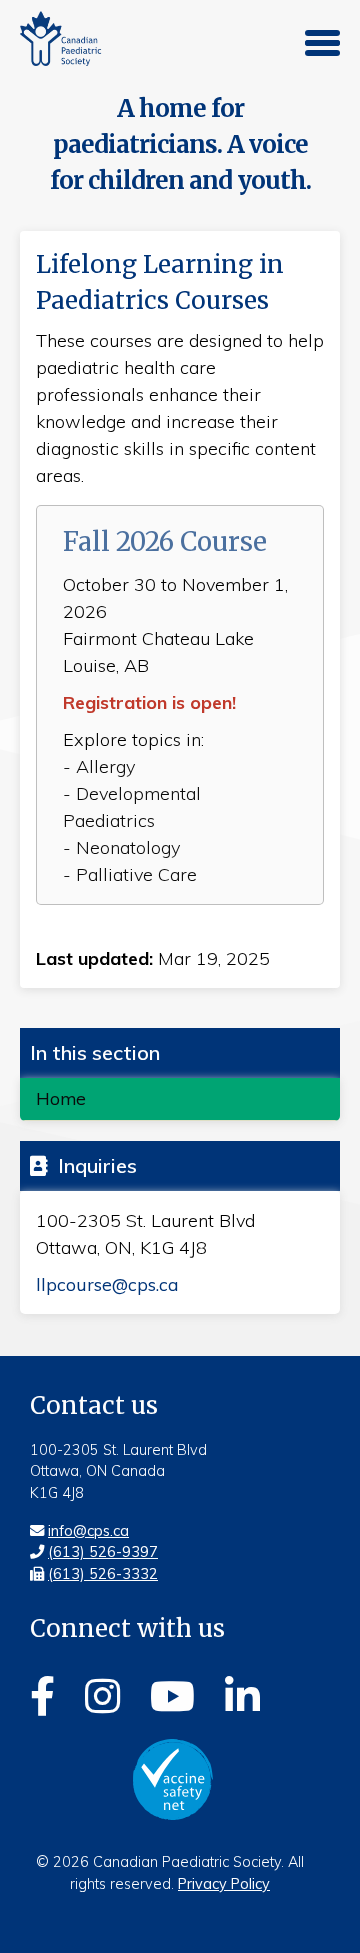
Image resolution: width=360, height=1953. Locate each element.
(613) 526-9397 (103, 1552)
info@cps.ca (88, 1531)
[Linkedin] (242, 1693)
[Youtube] (172, 1693)
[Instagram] (102, 1693)
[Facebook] (42, 1693)
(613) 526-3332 (103, 1574)
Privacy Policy (224, 1884)
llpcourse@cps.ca (107, 1284)
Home (61, 1098)
